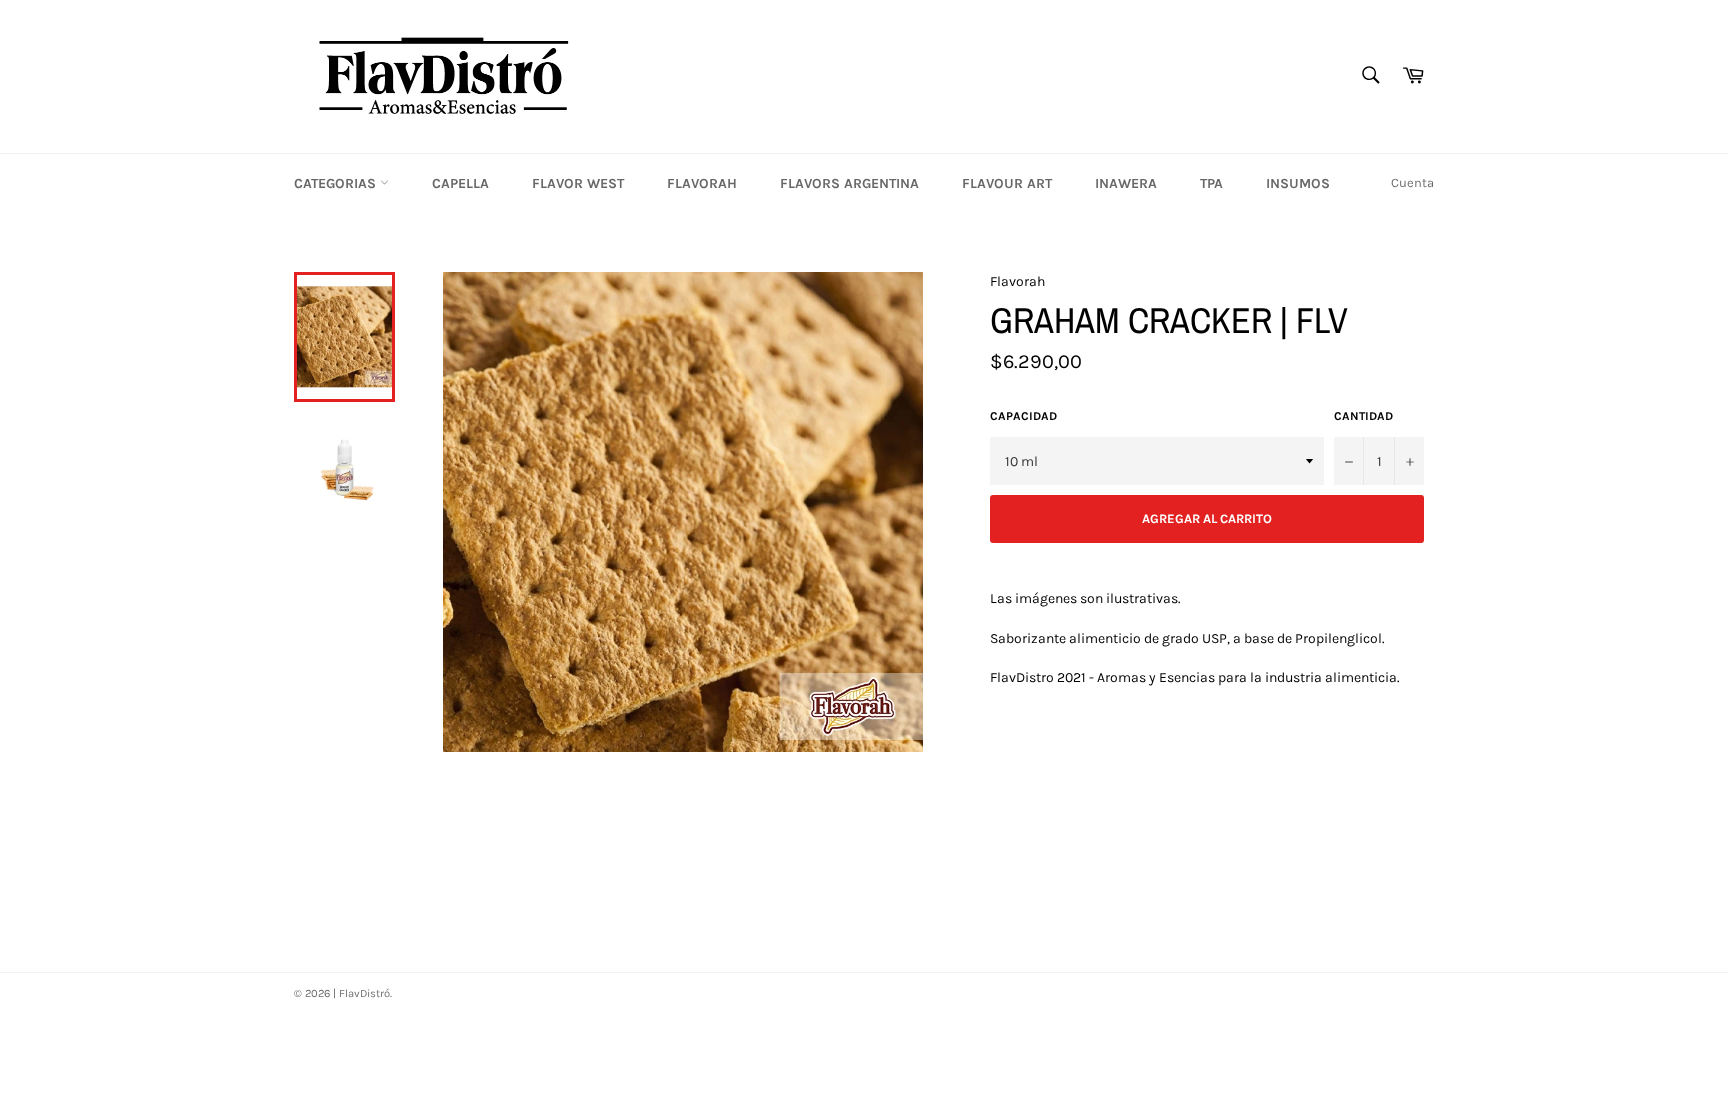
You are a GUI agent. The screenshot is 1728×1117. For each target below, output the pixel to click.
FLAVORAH (702, 183)
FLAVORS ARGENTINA (849, 183)
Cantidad (1363, 416)
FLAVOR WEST (578, 183)
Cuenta (1412, 182)
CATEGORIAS (337, 183)
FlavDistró (364, 993)
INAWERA (1126, 183)
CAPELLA (460, 183)
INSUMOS (1298, 183)
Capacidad (1023, 416)
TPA (1211, 183)
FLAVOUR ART (1007, 183)
